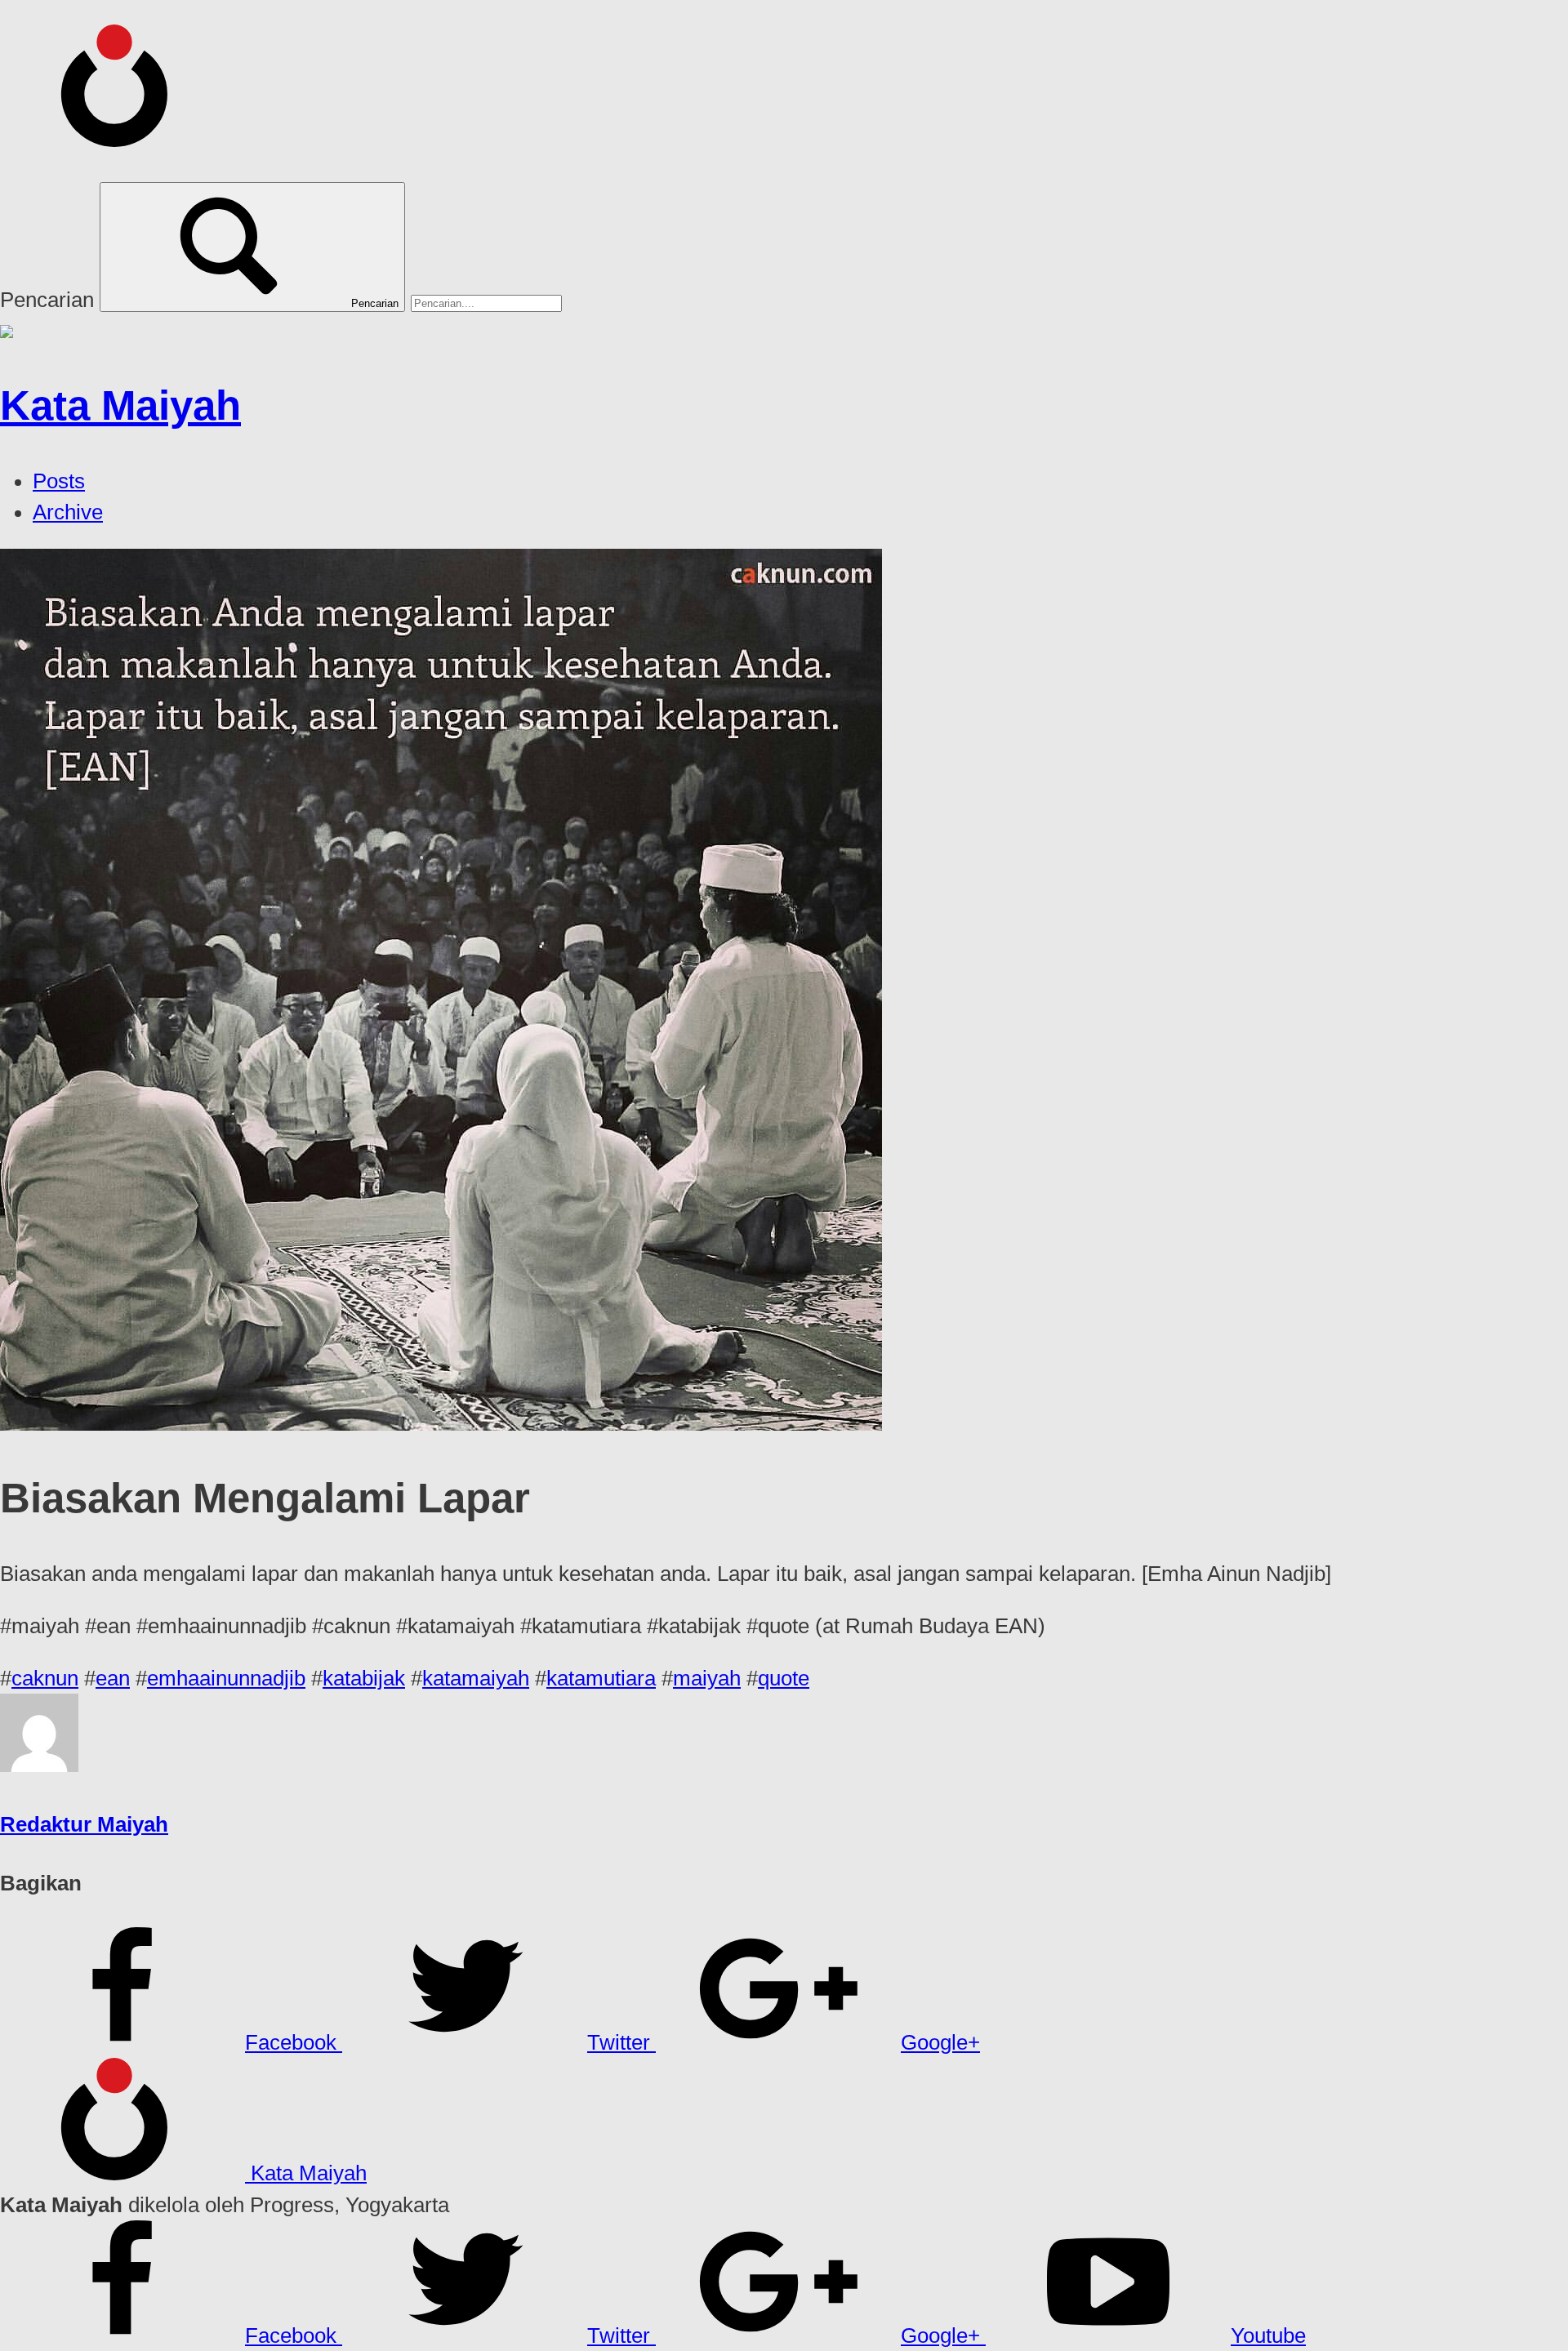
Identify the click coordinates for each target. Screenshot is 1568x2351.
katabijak (364, 1678)
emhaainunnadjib (226, 1678)
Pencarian (47, 300)
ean (113, 1678)
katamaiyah (476, 1678)
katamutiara (601, 1678)
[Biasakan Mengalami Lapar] (441, 1423)
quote (784, 1678)
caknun (45, 1678)
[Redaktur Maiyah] (39, 1765)
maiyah (707, 1678)
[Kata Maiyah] (122, 138)
